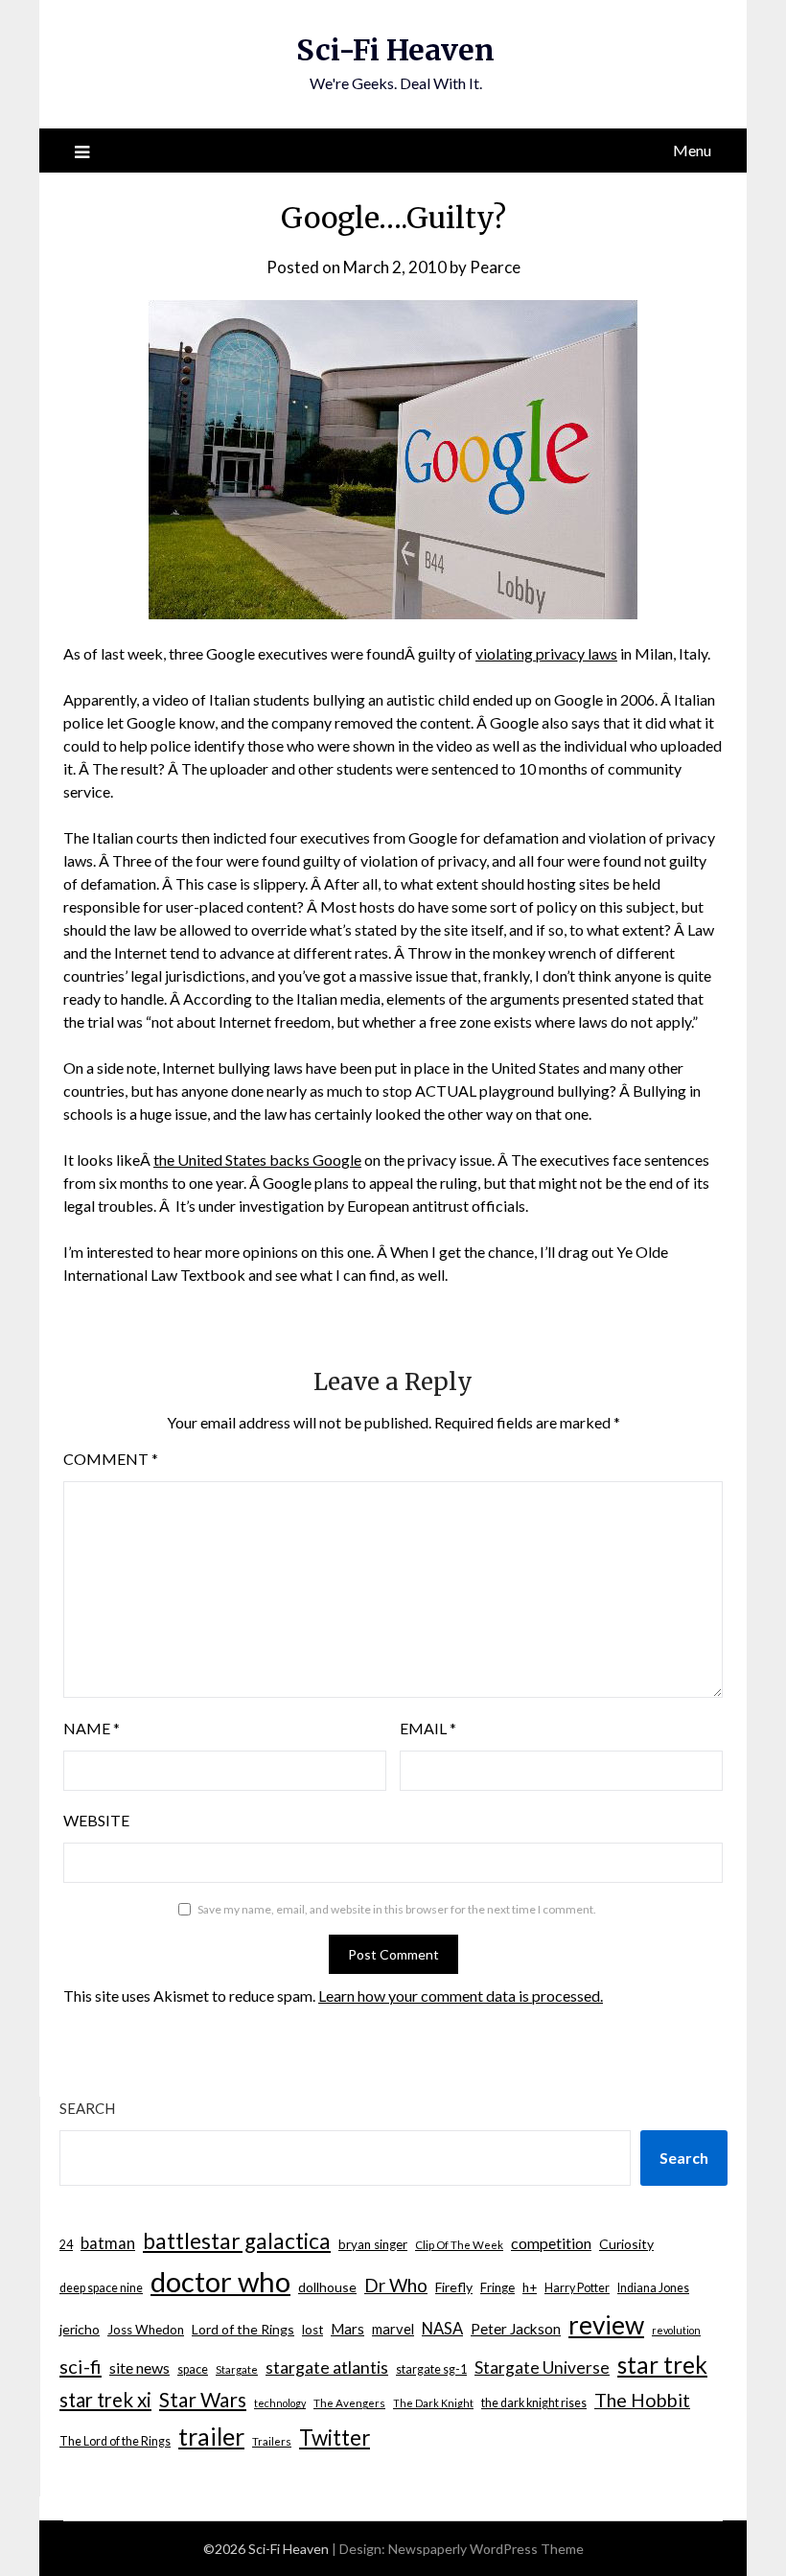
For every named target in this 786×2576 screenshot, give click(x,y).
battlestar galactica (237, 2241)
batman (108, 2243)
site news (139, 2367)
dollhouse (327, 2287)
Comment (111, 1459)
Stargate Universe (542, 2367)
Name (92, 1728)
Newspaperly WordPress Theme (486, 2549)
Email (428, 1728)
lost (312, 2330)
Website (96, 1820)
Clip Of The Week (459, 2245)
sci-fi (81, 2366)
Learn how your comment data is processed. (461, 1996)
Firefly (454, 2287)
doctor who (220, 2281)
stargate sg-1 (431, 2369)
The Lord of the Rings (115, 2441)
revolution (676, 2330)
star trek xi (105, 2400)
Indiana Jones (653, 2288)
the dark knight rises (534, 2403)
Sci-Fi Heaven (395, 50)
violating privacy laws (546, 653)
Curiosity (626, 2244)
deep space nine (101, 2288)
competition (551, 2243)
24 (66, 2245)
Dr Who (396, 2285)
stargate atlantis (327, 2367)
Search (87, 2108)
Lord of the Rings (243, 2329)
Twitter (335, 2437)
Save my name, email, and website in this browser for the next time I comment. (397, 1909)
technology (280, 2403)
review (606, 2325)
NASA (442, 2329)
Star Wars (203, 2399)
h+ (530, 2287)
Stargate (237, 2369)
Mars (347, 2329)
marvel (393, 2329)
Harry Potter (577, 2288)
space (193, 2369)
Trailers (272, 2441)
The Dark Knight (433, 2403)
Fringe (497, 2287)
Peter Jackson (516, 2329)
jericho (80, 2329)
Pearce (495, 267)
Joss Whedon (146, 2330)
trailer (211, 2436)
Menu (692, 150)
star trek (662, 2365)
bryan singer (373, 2244)
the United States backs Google (257, 1160)
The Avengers (349, 2403)
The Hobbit (642, 2400)
